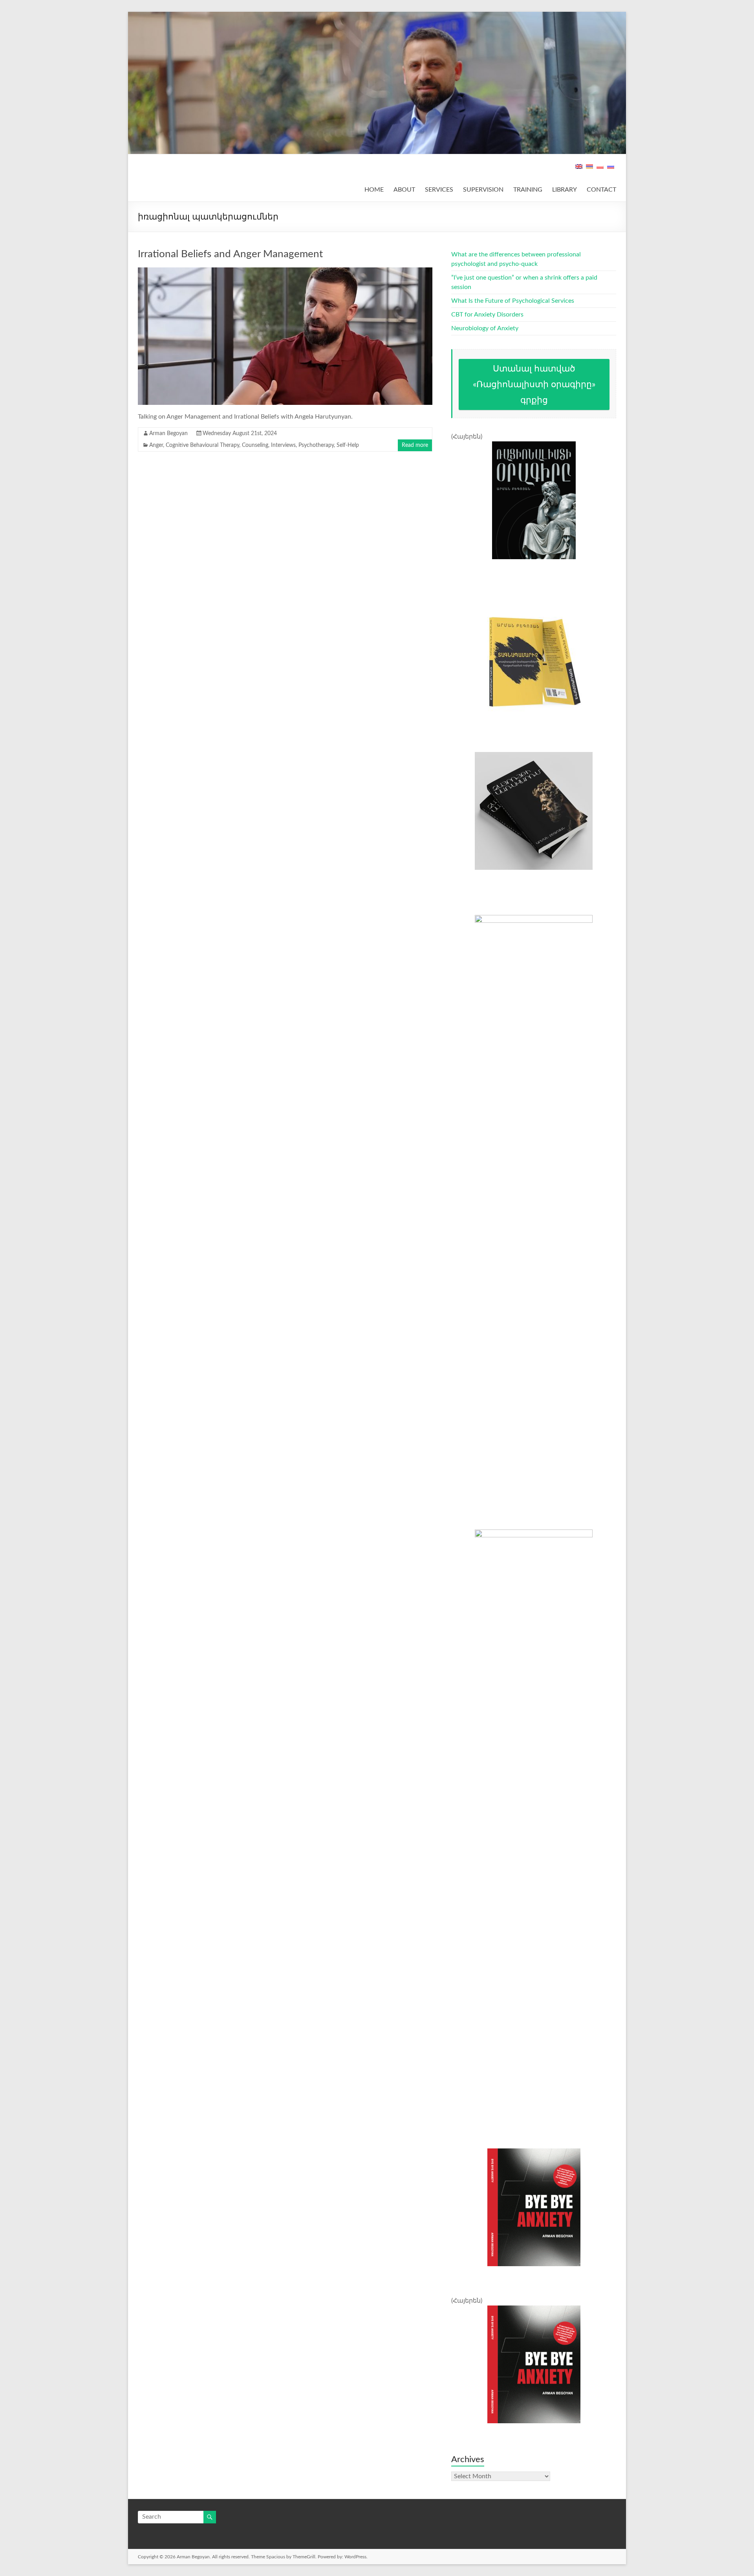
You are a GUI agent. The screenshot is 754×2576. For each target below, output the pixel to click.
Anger (156, 445)
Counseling (255, 445)
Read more (415, 445)
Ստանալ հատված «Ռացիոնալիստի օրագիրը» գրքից (534, 384)
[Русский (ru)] (611, 170)
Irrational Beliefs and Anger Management (230, 254)
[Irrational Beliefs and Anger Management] (285, 271)
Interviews (283, 445)
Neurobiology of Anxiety (485, 328)
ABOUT (404, 190)
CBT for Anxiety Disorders (487, 315)
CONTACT (601, 190)
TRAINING (528, 190)
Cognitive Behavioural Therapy (202, 445)
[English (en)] (579, 170)
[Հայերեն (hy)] (589, 170)
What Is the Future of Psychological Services (513, 301)
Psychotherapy (316, 445)
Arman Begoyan (168, 434)
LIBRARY (565, 190)
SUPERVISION (483, 190)
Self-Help (348, 445)
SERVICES (439, 190)
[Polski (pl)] (600, 170)
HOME (374, 190)
